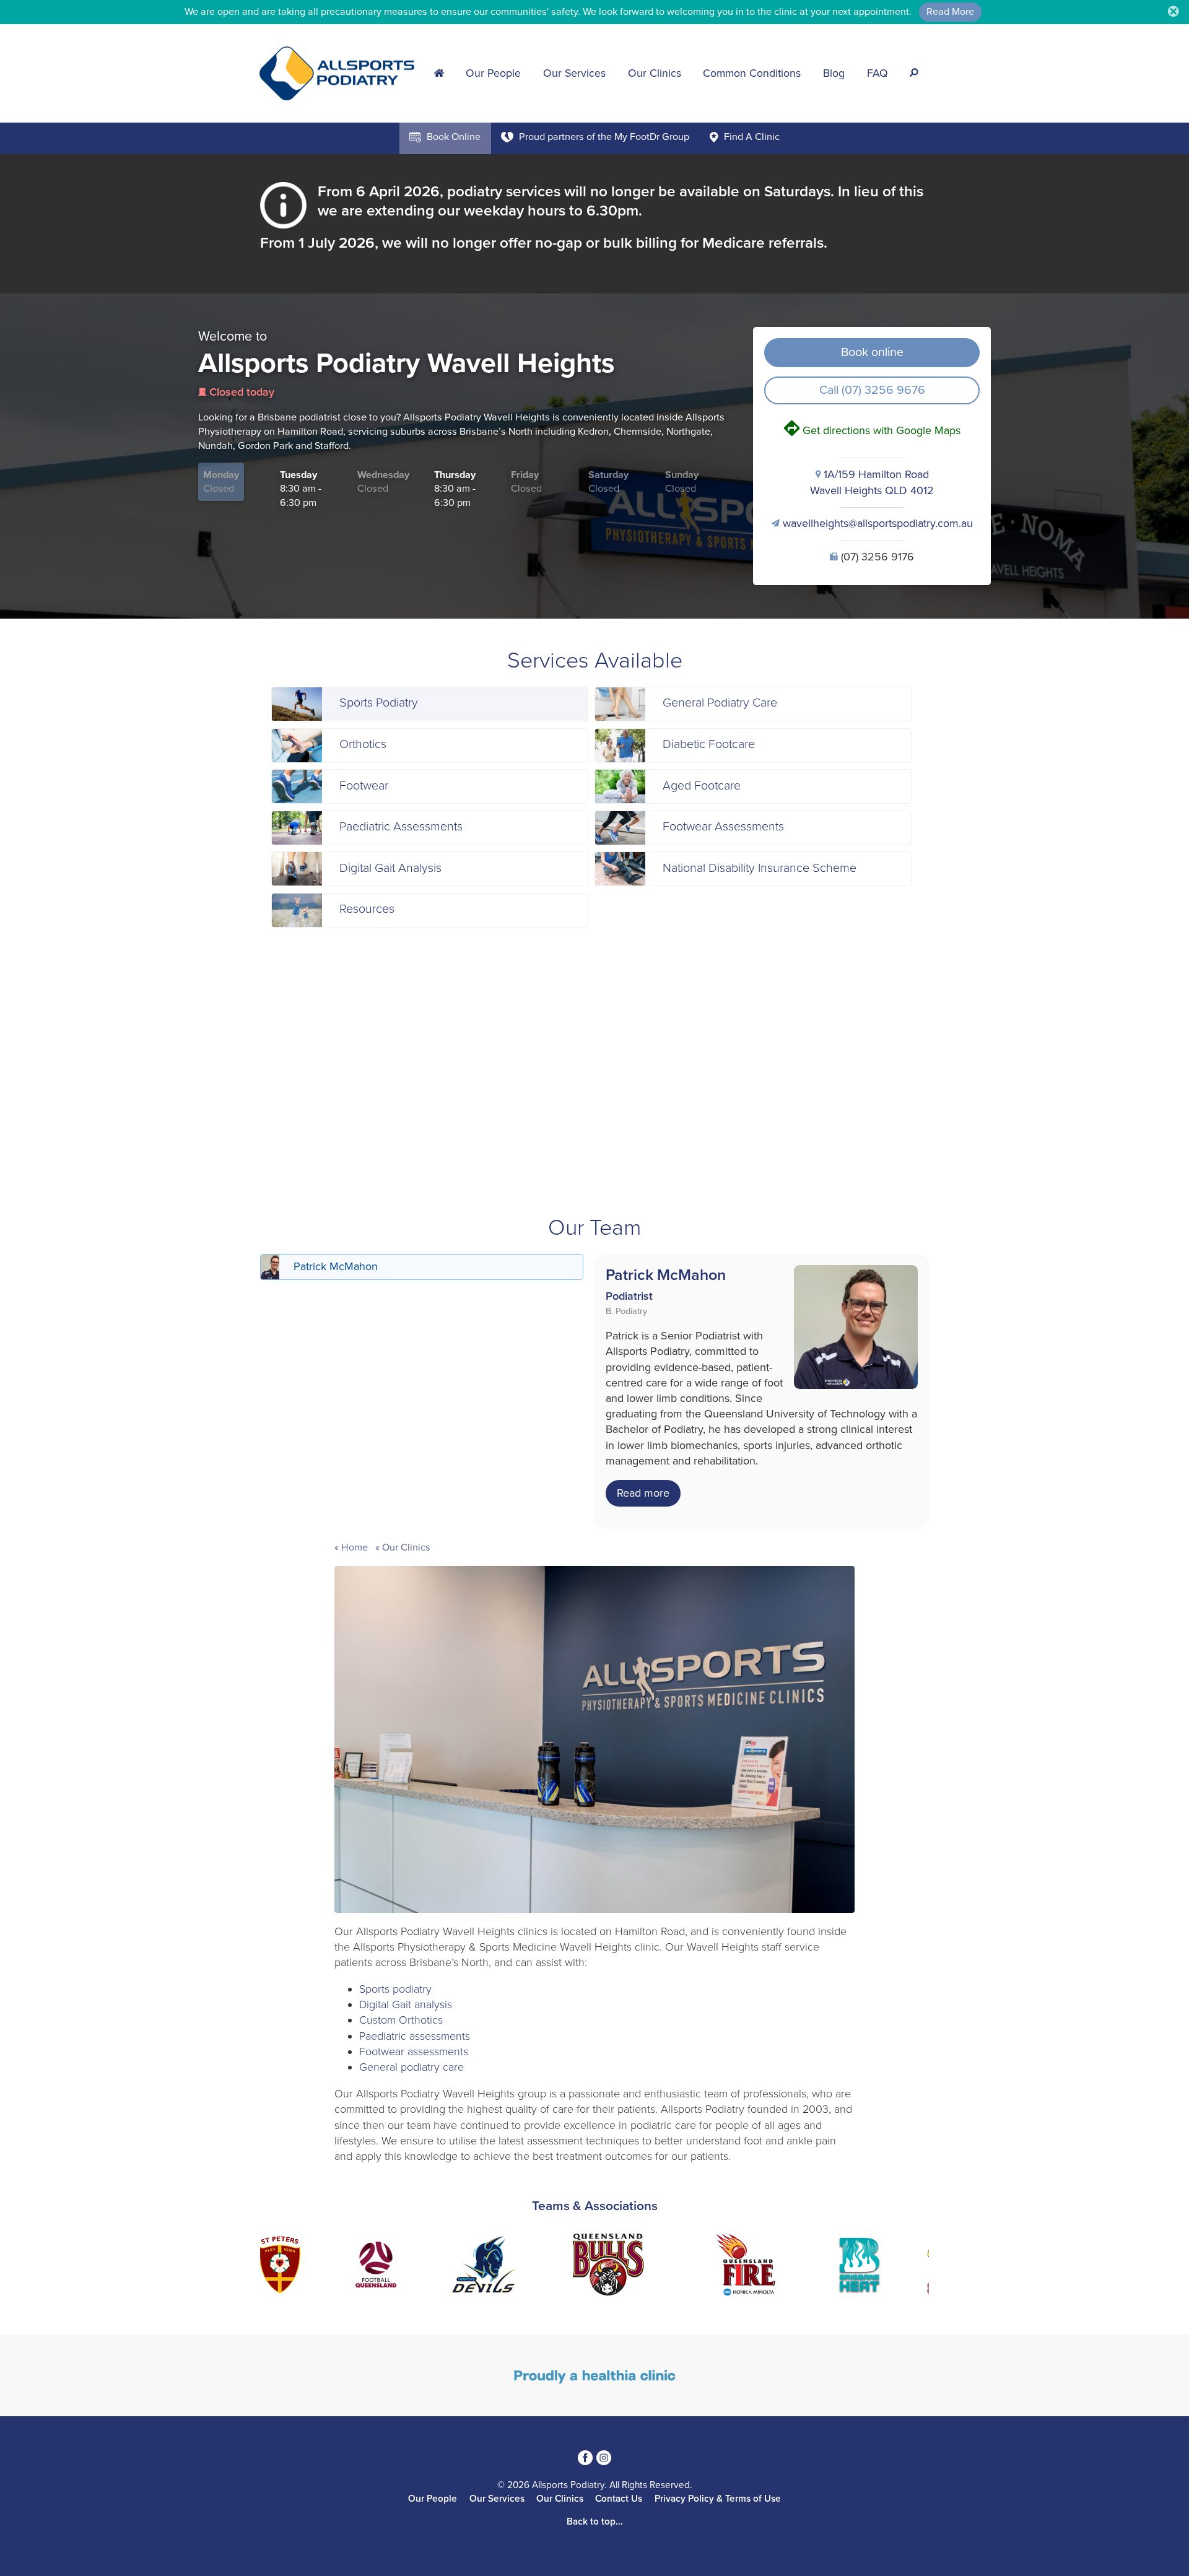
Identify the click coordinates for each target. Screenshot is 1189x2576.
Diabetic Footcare (709, 744)
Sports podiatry (395, 1989)
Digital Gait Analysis (390, 868)
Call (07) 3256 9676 (872, 390)
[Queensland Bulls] (594, 2267)
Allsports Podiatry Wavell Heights (406, 363)
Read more (643, 1493)
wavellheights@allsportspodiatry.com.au (872, 523)
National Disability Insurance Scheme (760, 868)
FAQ (878, 73)
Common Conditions (752, 73)
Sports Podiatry (379, 703)
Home (355, 1547)
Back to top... (595, 2522)
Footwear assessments (414, 2052)
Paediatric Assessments (401, 827)
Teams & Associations (595, 2206)
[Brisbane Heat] (846, 2267)
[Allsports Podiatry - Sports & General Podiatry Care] (341, 72)
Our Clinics (655, 73)
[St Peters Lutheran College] (266, 2267)
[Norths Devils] (471, 2267)
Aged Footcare (702, 786)
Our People (493, 73)
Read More (950, 12)
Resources (367, 909)
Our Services (574, 73)
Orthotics (363, 744)
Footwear (364, 786)
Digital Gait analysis (406, 2004)
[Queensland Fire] (732, 2267)
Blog (834, 73)
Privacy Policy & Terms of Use (718, 2499)
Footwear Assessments (723, 827)
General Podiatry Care (720, 703)
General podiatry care (412, 2067)
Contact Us (619, 2499)
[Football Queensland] (362, 2267)
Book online (872, 352)
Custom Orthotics (401, 2020)
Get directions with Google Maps (872, 430)
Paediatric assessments (415, 2036)
